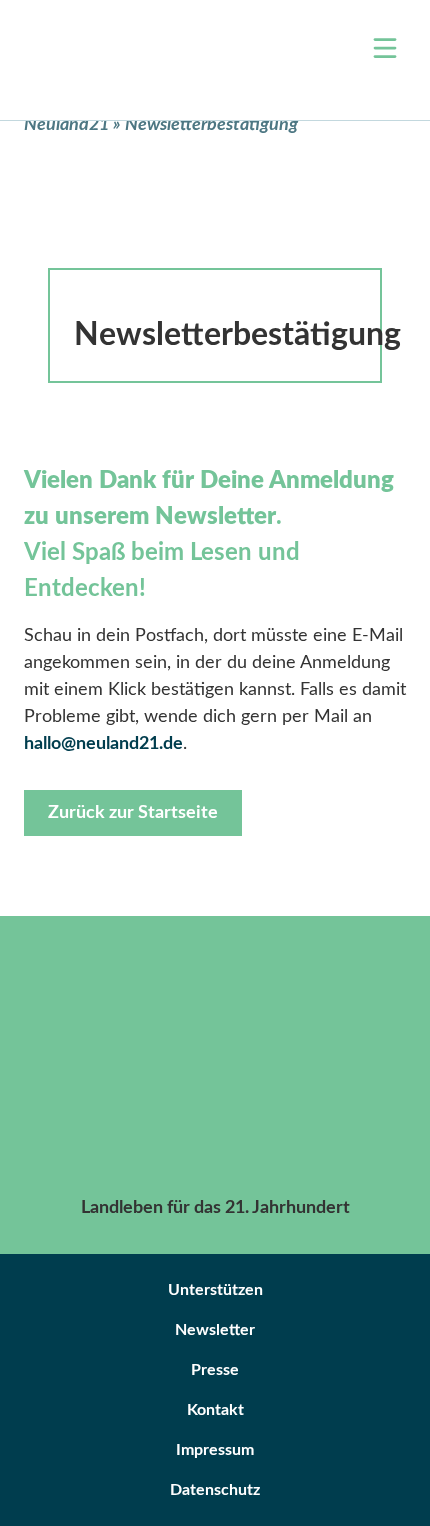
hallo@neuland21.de (103, 744)
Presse (215, 1370)
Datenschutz (215, 1490)
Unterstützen (215, 1290)
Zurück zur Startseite (133, 813)
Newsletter (215, 1330)
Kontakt (215, 1410)
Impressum (215, 1450)
